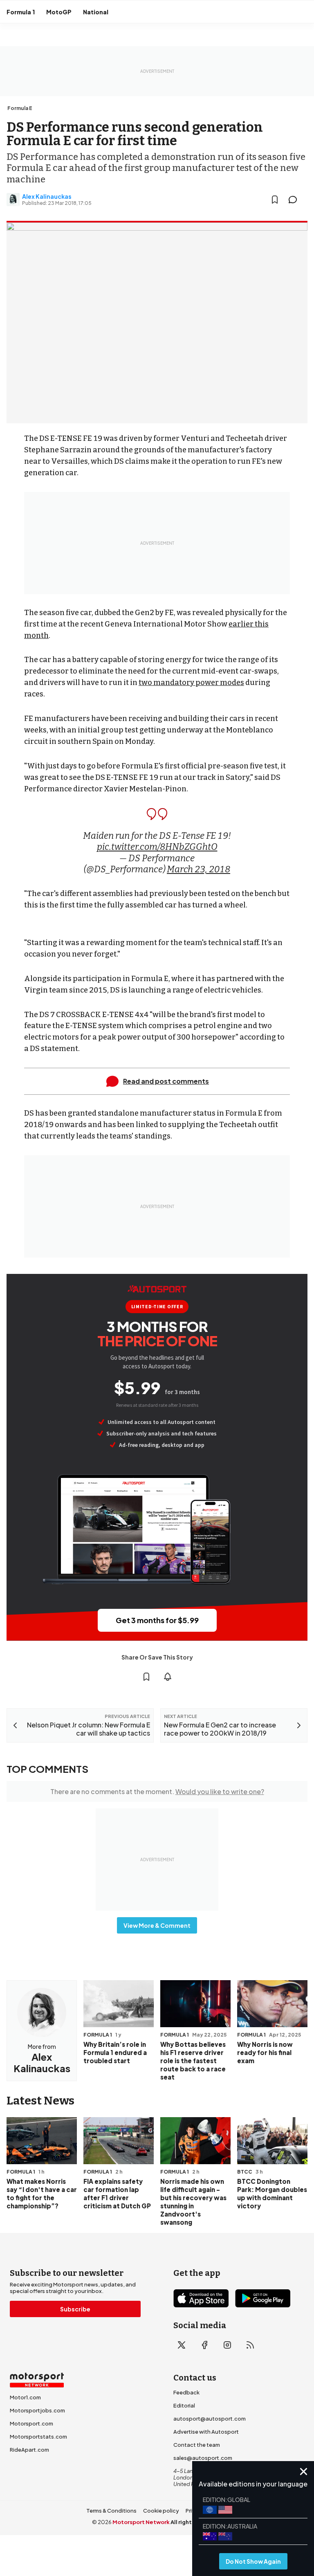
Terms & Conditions (111, 2511)
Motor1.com (25, 2397)
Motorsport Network (141, 2522)
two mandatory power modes (191, 683)
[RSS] (250, 2345)
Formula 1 (21, 12)
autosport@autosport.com (210, 2419)
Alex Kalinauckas (47, 196)
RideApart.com (29, 2450)
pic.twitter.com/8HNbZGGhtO (157, 847)
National (96, 12)
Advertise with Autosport (206, 2432)
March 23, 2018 (198, 869)
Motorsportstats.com (38, 2437)
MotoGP (59, 12)
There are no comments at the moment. (157, 1791)
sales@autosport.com (203, 2458)
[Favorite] (275, 200)
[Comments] (295, 200)
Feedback (186, 2392)
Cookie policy (161, 2511)
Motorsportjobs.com (37, 2410)
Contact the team (197, 2445)
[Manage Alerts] (168, 1677)
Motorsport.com (31, 2423)
